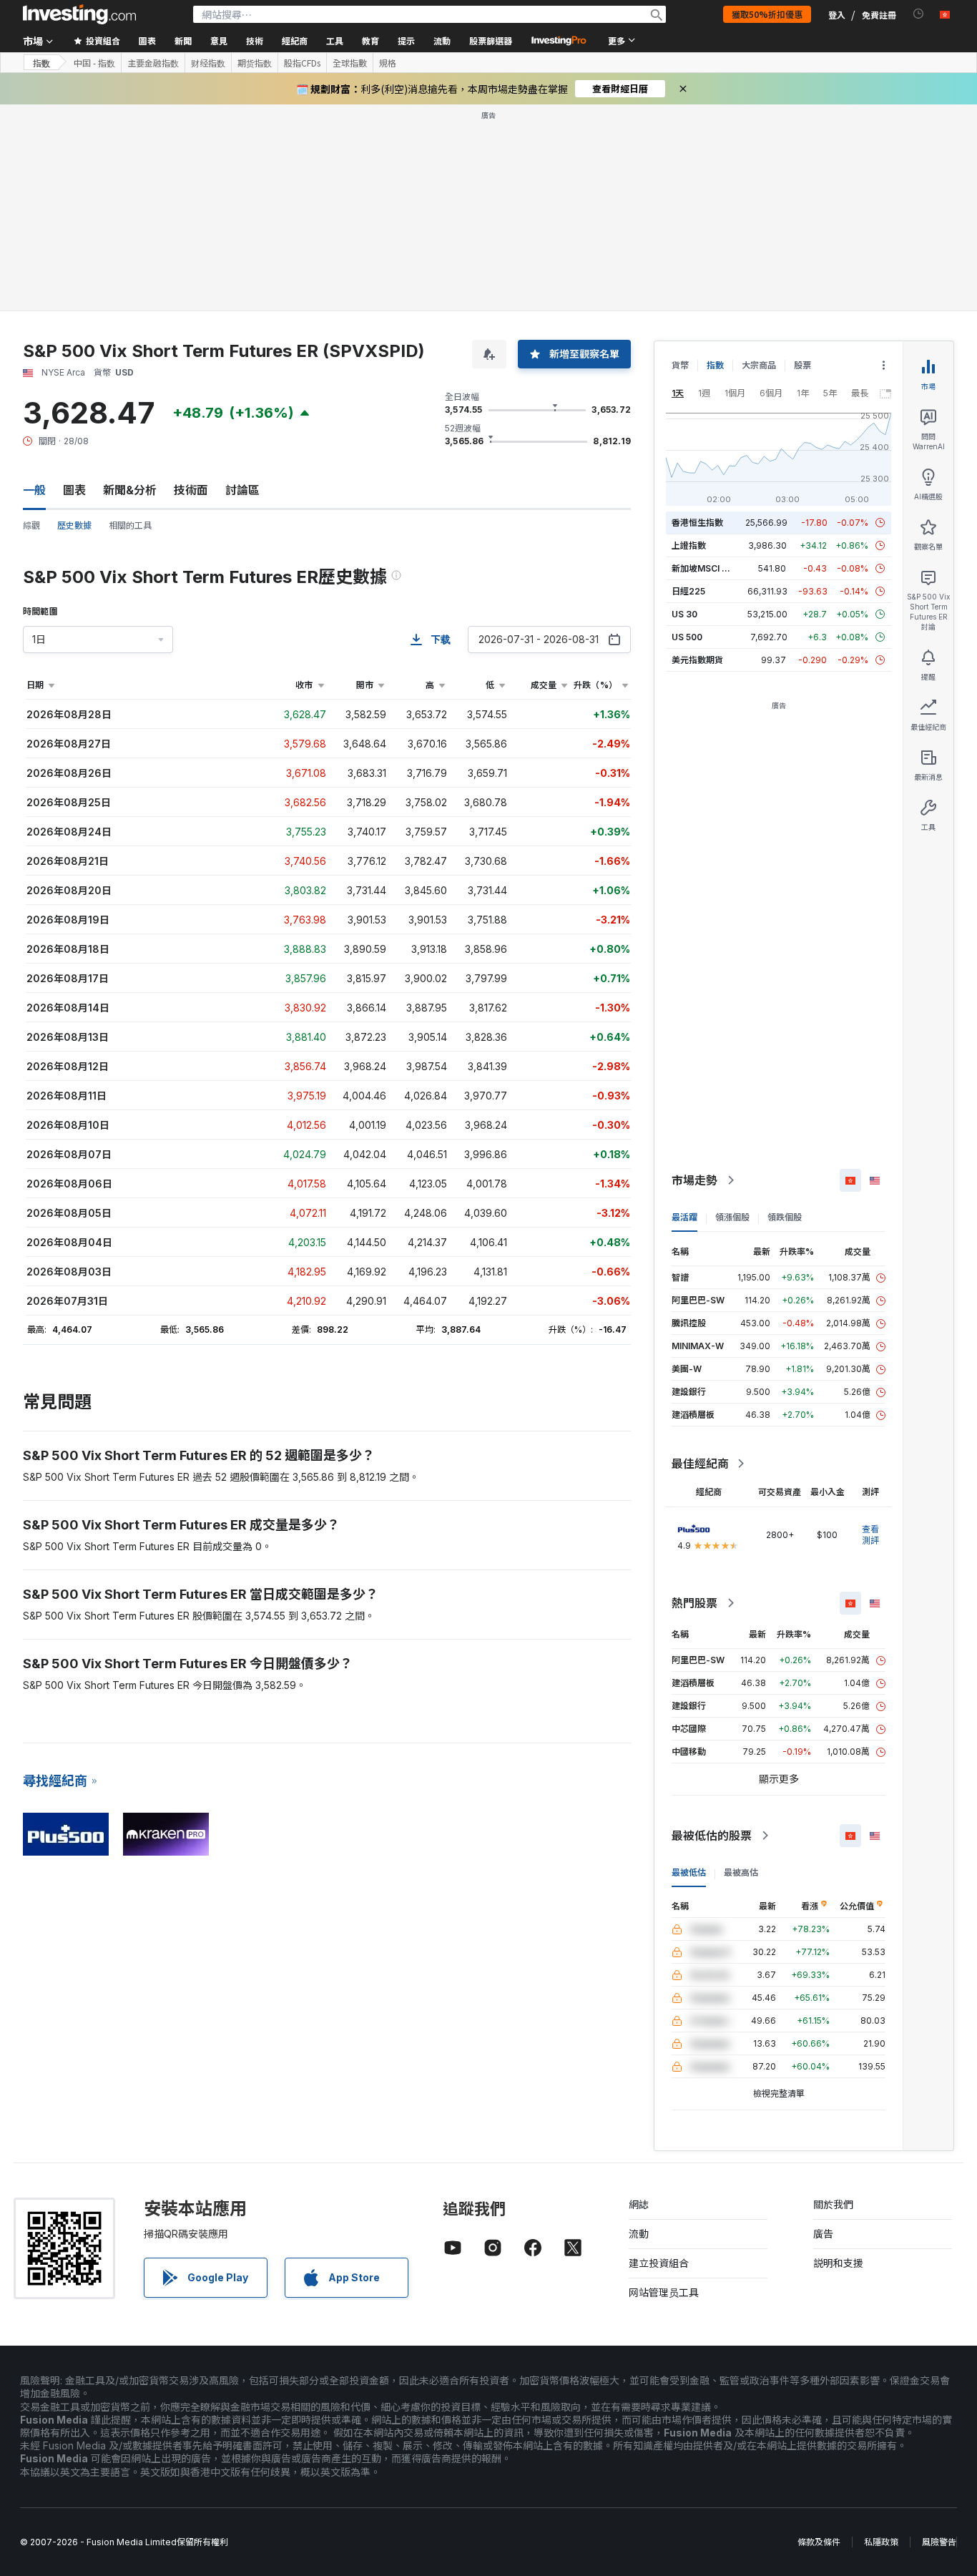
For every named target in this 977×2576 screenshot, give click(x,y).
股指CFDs (302, 63)
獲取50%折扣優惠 (767, 14)
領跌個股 (785, 1217)
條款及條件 (819, 2542)
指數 (715, 365)
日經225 (688, 591)
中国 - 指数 (94, 63)
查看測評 (870, 1535)
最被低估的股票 (712, 1836)
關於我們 (833, 2204)
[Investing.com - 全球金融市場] (79, 14)
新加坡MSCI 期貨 (705, 568)
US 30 (684, 614)
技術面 (191, 490)
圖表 (74, 490)
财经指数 (208, 63)
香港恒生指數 (697, 523)
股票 (802, 365)
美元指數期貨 (697, 660)
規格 (388, 63)
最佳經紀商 (700, 1464)
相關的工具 (130, 525)
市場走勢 (694, 1180)
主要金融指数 (153, 63)
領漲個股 (732, 1217)
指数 (41, 63)
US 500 (687, 637)
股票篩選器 (491, 40)
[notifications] (919, 14)
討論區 (242, 490)
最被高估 (741, 1872)
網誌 (639, 2204)
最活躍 (684, 1217)
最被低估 (689, 1872)
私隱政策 (881, 2542)
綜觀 (31, 525)
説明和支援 (838, 2263)
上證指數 (689, 545)
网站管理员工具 (664, 2292)
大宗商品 (759, 365)
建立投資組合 (659, 2263)
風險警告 (939, 2542)
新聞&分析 (130, 490)
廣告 (823, 2234)
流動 (639, 2234)
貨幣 (680, 365)
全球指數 (350, 63)
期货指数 (255, 63)
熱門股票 (694, 1603)
